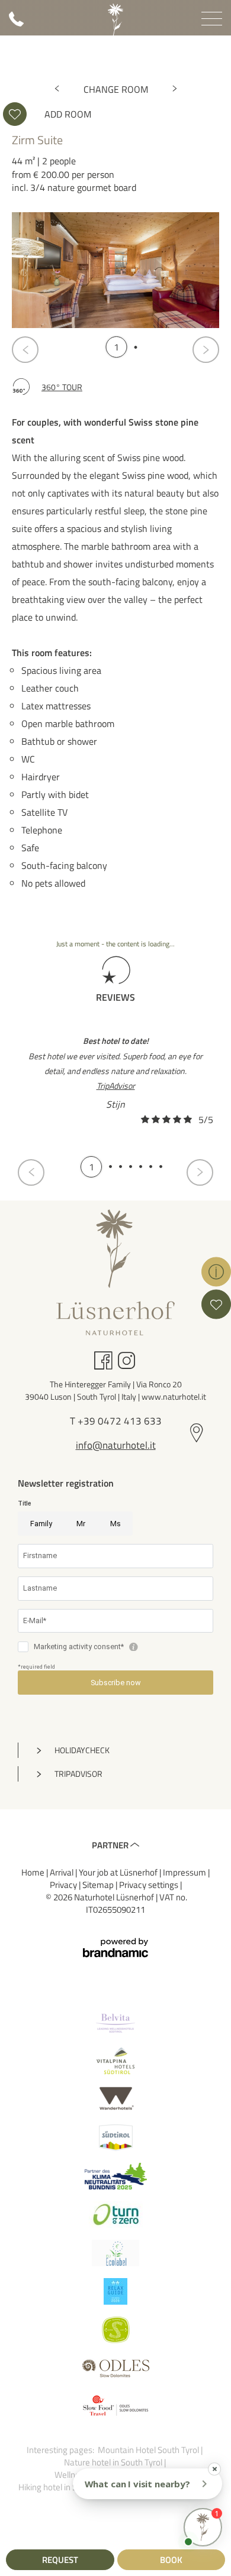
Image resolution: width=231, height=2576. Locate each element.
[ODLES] (115, 2368)
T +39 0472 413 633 (116, 1422)
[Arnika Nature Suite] (57, 89)
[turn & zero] (115, 2215)
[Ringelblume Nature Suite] (175, 89)
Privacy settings (150, 1885)
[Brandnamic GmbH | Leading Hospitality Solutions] (115, 1948)
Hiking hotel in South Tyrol (67, 2487)
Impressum (185, 1872)
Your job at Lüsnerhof (119, 1872)
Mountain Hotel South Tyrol (149, 2450)
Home (34, 1872)
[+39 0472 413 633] (16, 23)
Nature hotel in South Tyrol (114, 2462)
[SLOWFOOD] (115, 2407)
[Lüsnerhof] (115, 20)
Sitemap (99, 1885)
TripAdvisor (116, 1086)
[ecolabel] (115, 2253)
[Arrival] (197, 1434)
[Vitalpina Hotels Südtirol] (115, 2061)
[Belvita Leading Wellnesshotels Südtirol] (115, 2022)
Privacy (64, 1885)
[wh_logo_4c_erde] (115, 2099)
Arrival (62, 1872)
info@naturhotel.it (116, 1446)
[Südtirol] (115, 2138)
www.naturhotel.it (174, 1396)
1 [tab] (116, 347)
